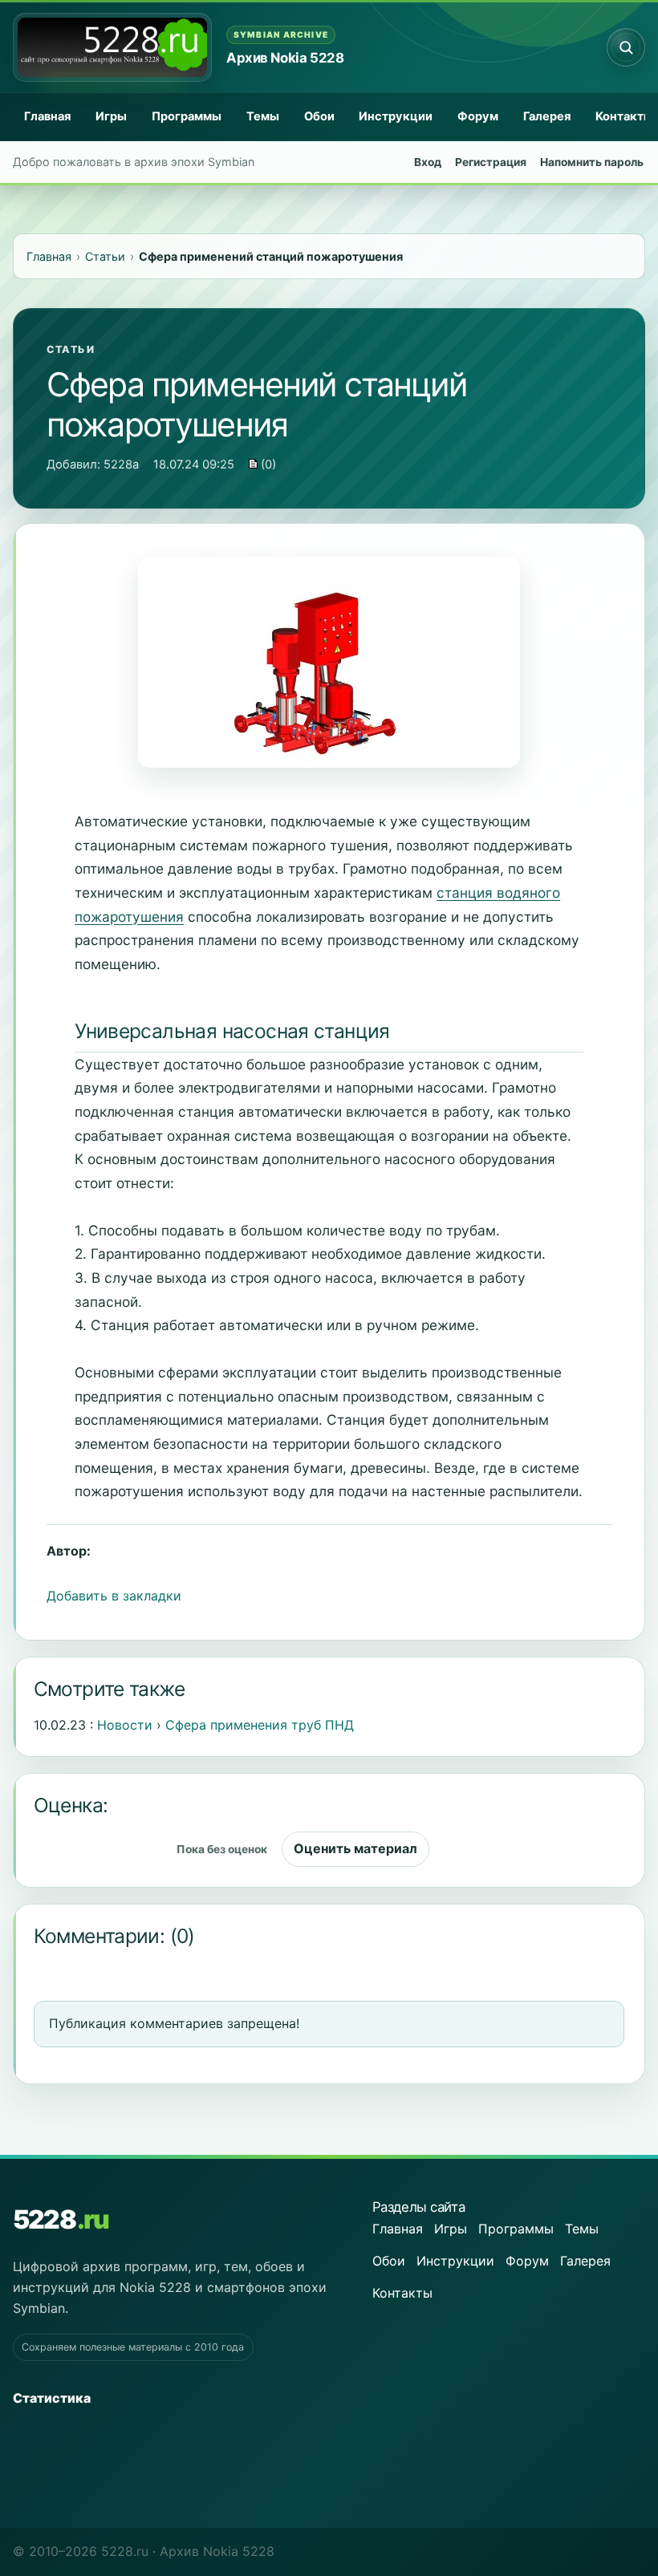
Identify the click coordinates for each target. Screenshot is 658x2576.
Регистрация (491, 162)
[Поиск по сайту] (626, 47)
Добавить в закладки (114, 1596)
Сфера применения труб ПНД (260, 1725)
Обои (319, 116)
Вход (428, 162)
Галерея (547, 116)
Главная (47, 116)
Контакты (402, 2293)
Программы (187, 116)
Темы (263, 116)
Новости (125, 1725)
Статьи (71, 349)
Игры (111, 116)
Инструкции (396, 116)
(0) (267, 464)
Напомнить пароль (592, 162)
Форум (478, 116)
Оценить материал (355, 1848)
